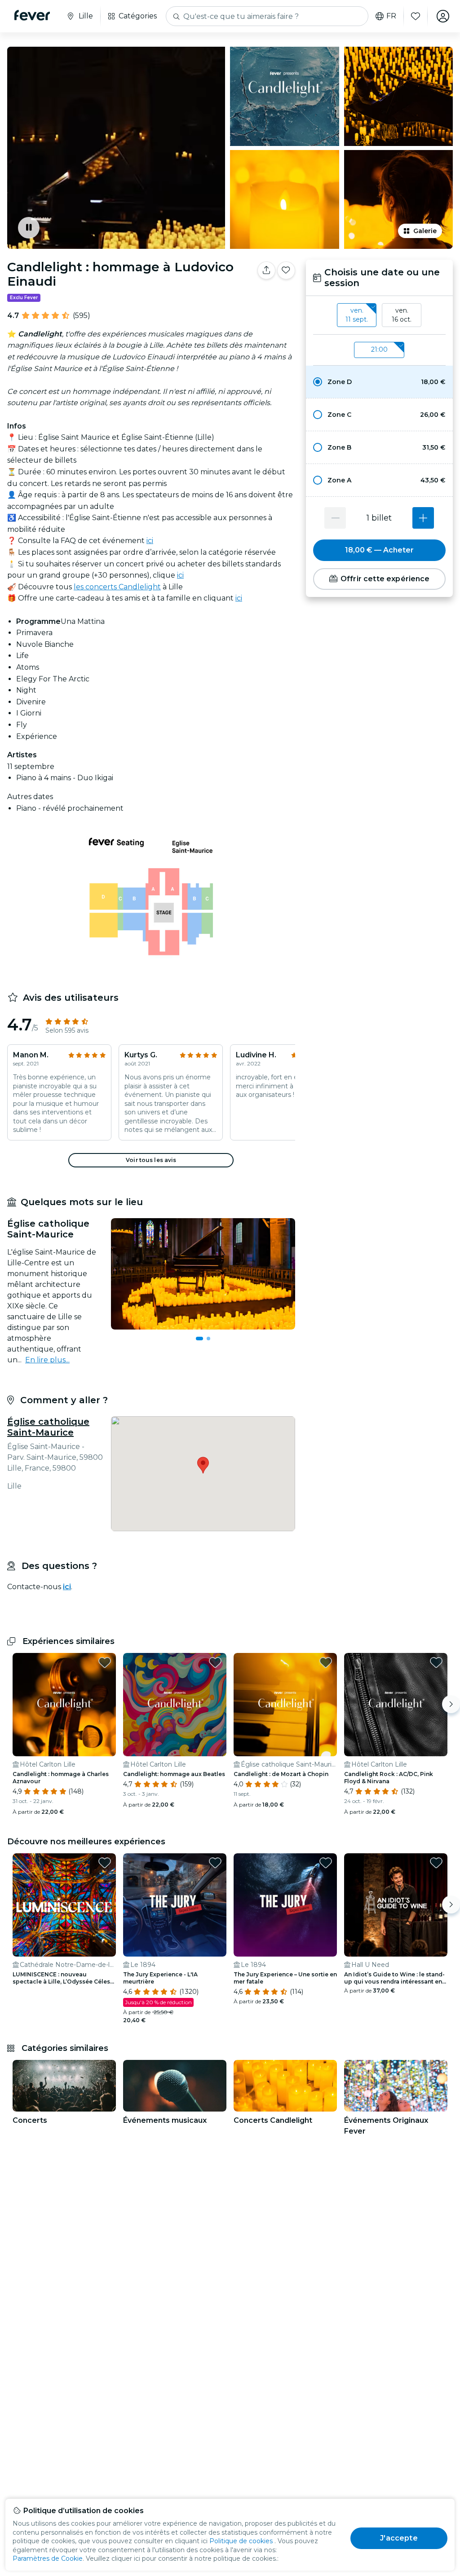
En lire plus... (47, 1360)
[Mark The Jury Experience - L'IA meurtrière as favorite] (215, 1863)
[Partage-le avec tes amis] (266, 270)
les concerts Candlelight (117, 587)
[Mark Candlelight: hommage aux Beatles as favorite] (215, 1662)
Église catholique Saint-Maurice (48, 1427)
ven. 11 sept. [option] (357, 315)
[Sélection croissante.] (423, 518)
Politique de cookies (241, 2541)
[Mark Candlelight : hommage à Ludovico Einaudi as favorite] (286, 270)
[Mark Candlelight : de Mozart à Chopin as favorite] (326, 1662)
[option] (379, 382)
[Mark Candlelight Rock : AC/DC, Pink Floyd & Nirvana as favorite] (436, 1662)
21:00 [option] (379, 349)
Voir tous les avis (151, 1160)
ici (150, 541)
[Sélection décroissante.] (335, 518)
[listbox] (379, 315)
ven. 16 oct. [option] (402, 315)
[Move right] (451, 1704)
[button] (379, 382)
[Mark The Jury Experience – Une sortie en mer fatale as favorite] (326, 1863)
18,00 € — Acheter (379, 550)
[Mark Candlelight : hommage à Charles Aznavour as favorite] (105, 1662)
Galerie (425, 231)
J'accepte (399, 2538)
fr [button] (391, 16)
